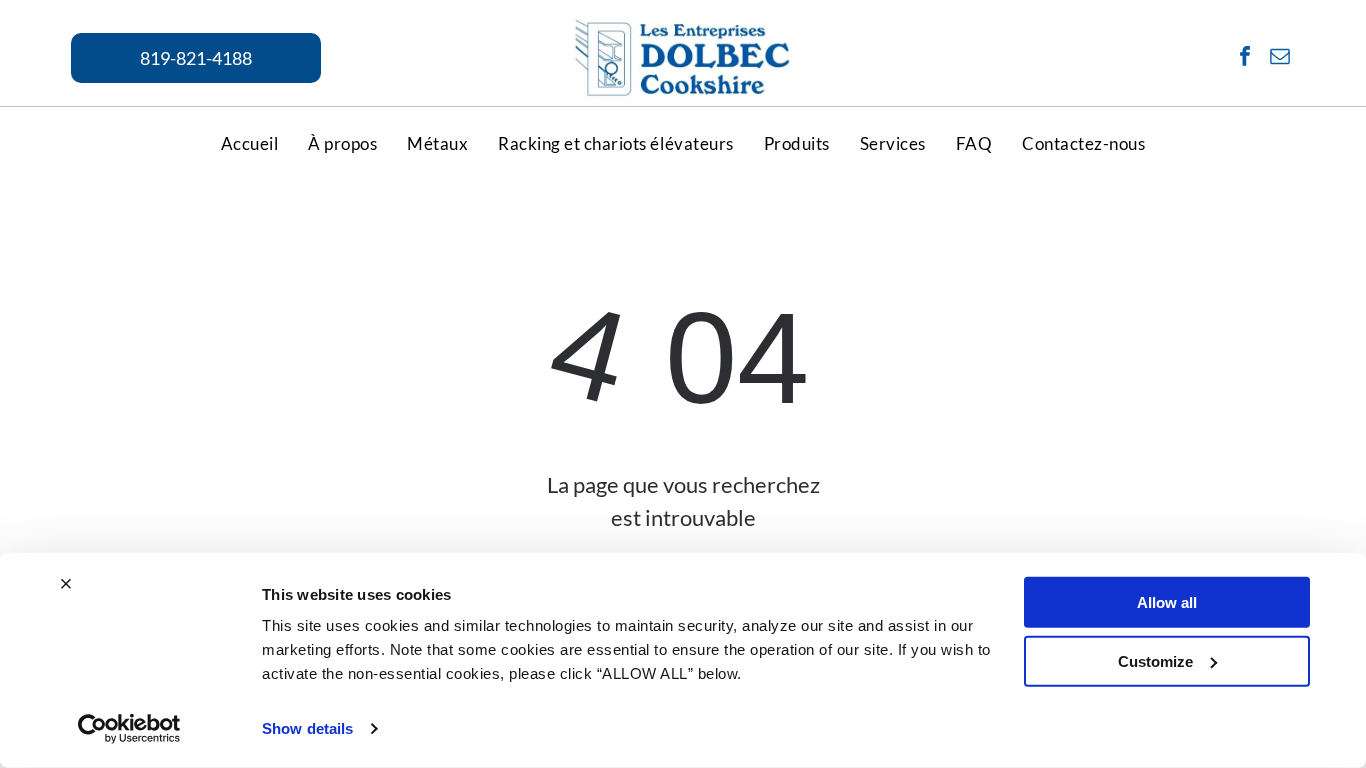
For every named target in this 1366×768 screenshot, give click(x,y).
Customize (1155, 660)
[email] (1280, 58)
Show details (307, 728)
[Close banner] (66, 584)
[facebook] (1245, 58)
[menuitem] (250, 143)
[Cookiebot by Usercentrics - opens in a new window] (129, 729)
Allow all (1167, 602)
